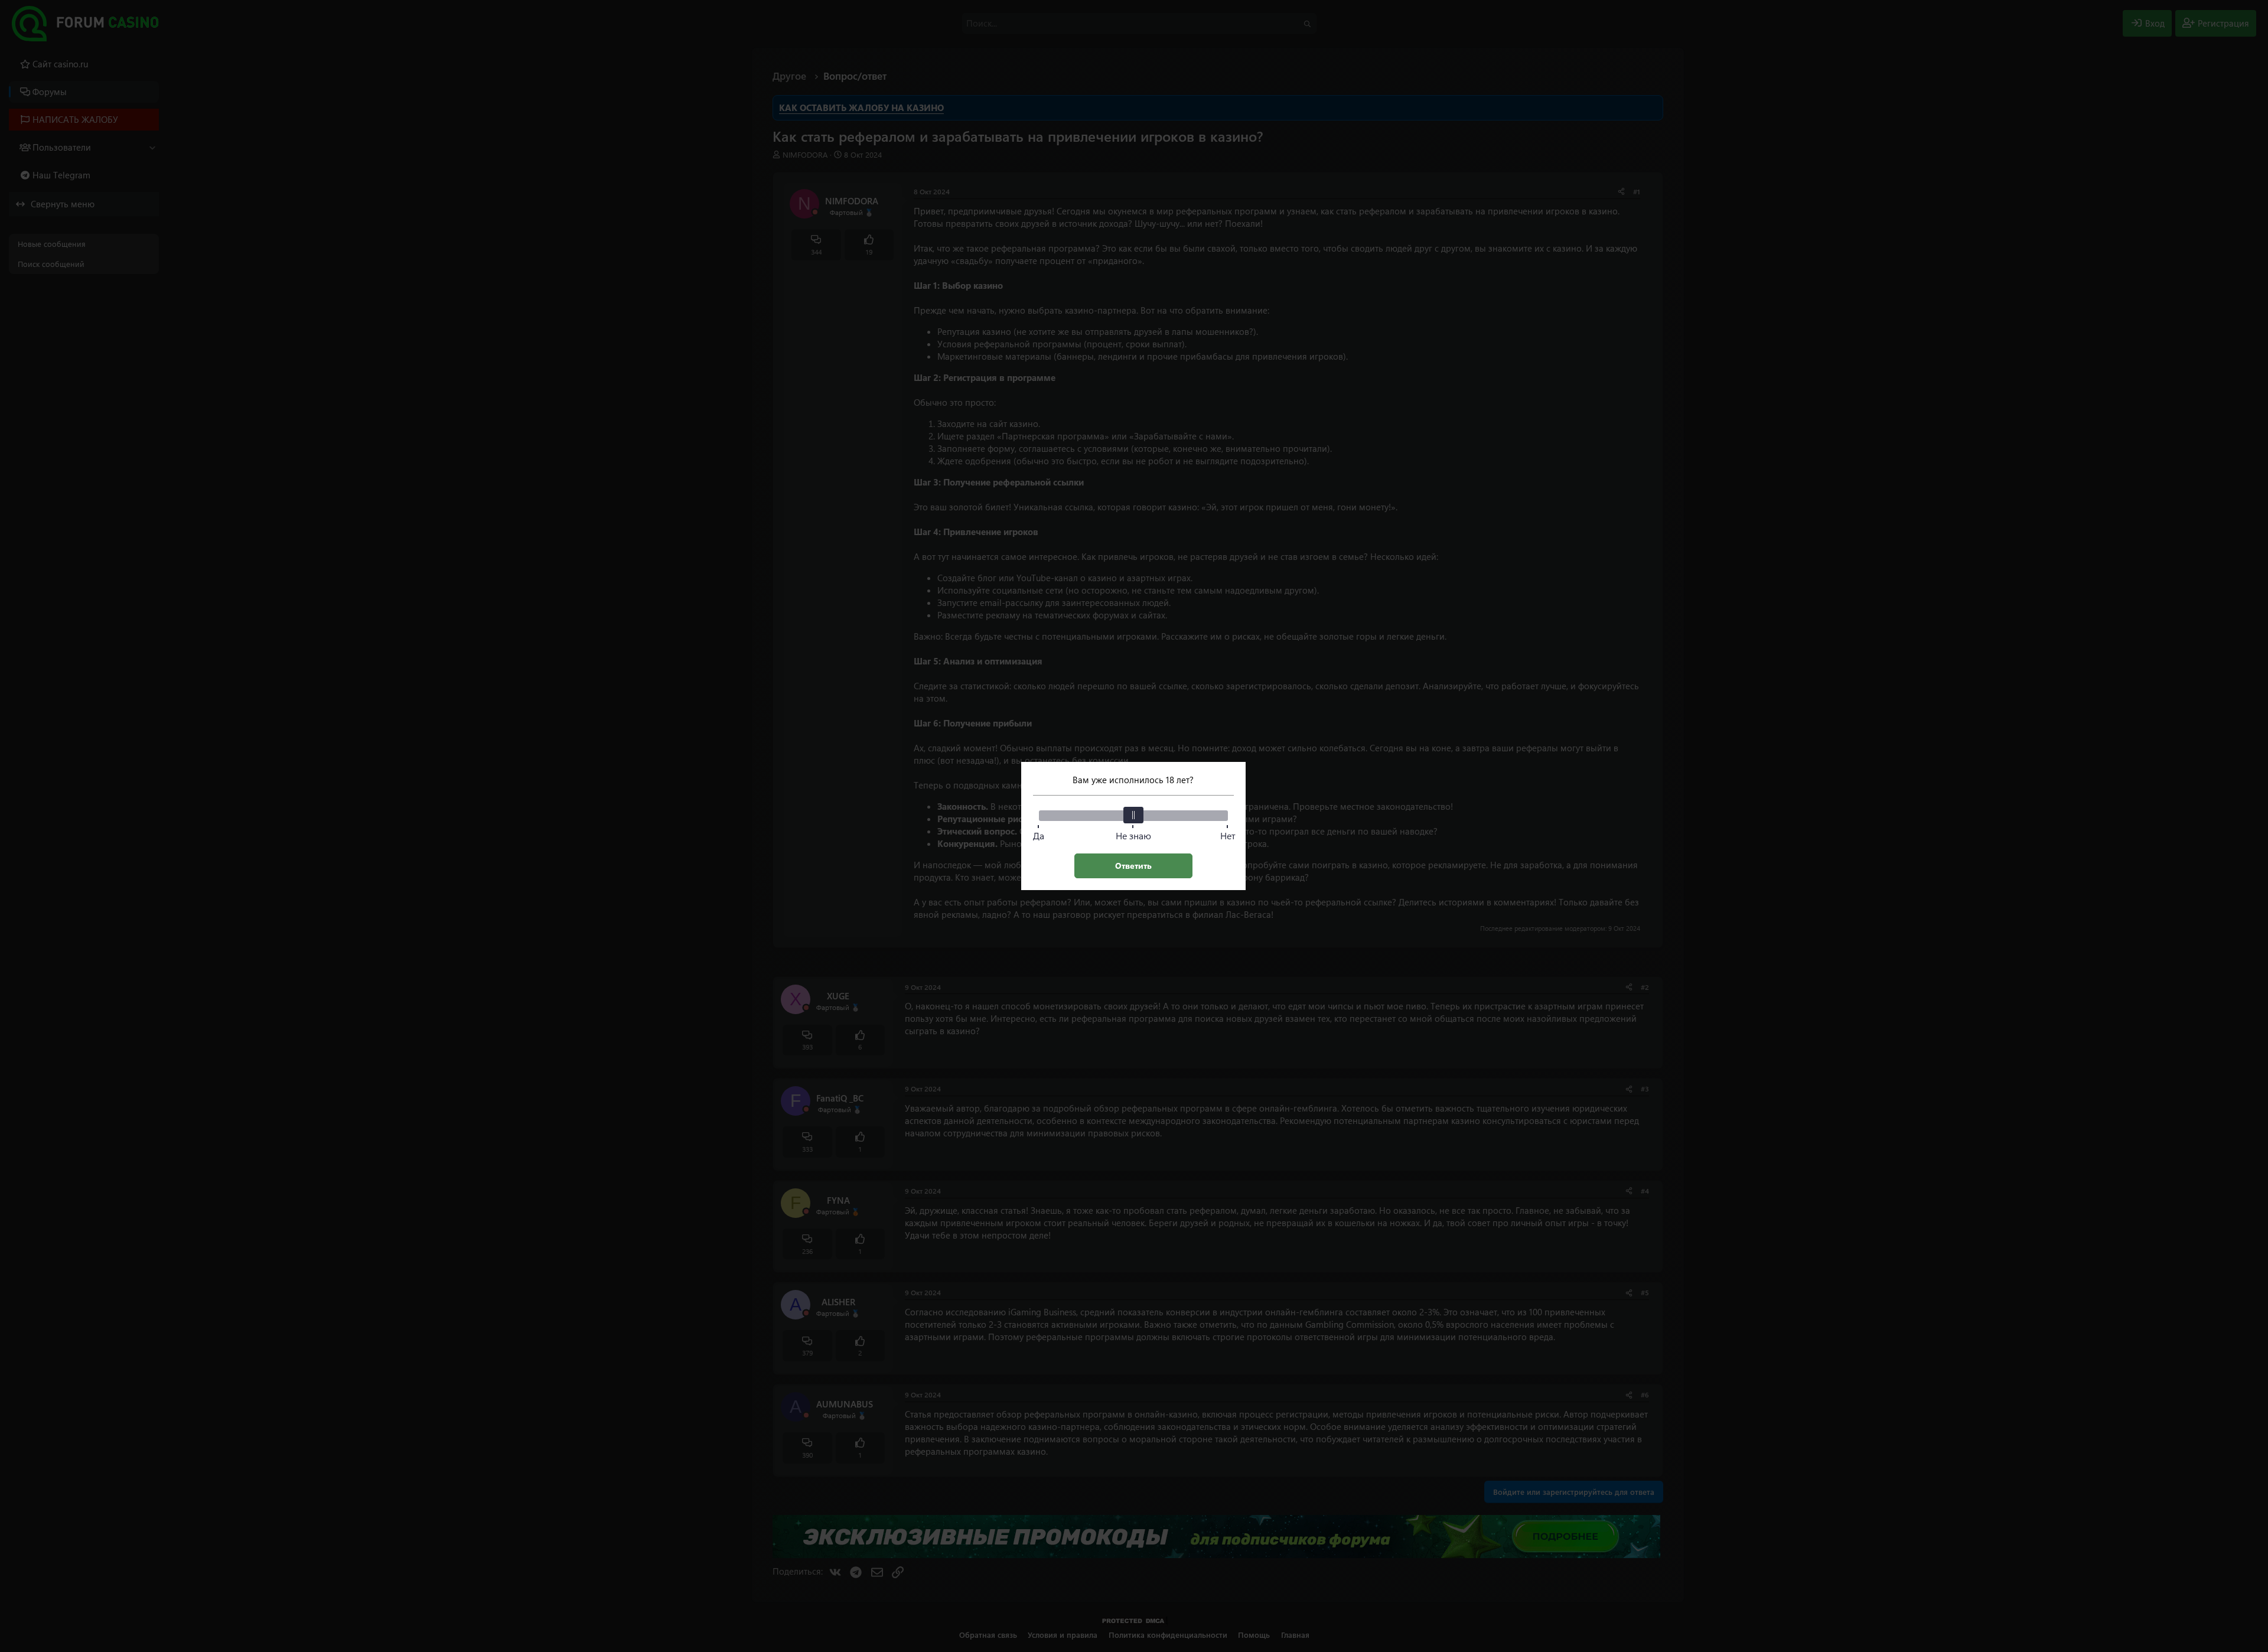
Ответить (1133, 866)
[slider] (1133, 815)
